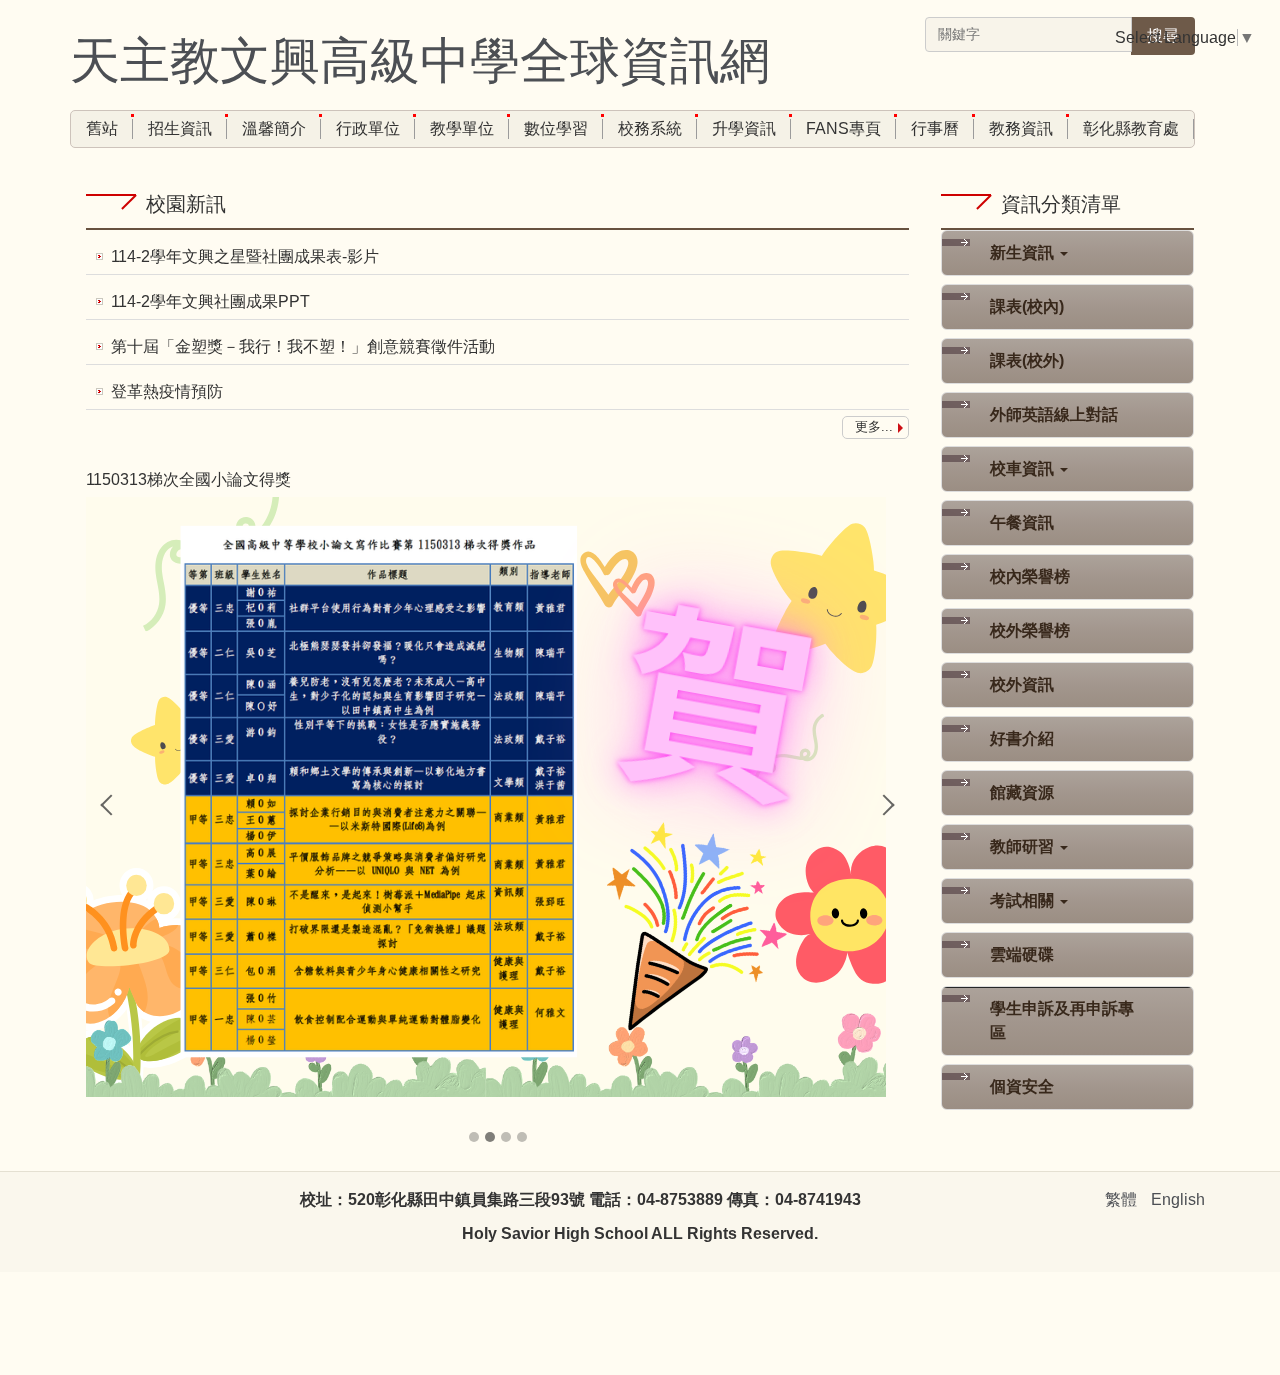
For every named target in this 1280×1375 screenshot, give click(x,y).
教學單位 (462, 128)
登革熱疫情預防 (167, 391)
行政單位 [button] (368, 128)
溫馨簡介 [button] (274, 128)
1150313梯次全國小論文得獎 (188, 479)
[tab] (474, 1137)
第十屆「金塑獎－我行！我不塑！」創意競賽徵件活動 (303, 346)
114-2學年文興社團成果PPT (210, 301)
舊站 (102, 128)
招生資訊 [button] (180, 128)
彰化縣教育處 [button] (1131, 128)
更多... (874, 426)
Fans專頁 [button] (843, 128)
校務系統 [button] (650, 128)
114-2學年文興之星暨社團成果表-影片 (245, 256)
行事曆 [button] (935, 128)
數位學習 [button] (556, 128)
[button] (111, 805)
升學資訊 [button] (744, 128)
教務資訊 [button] (1021, 128)
